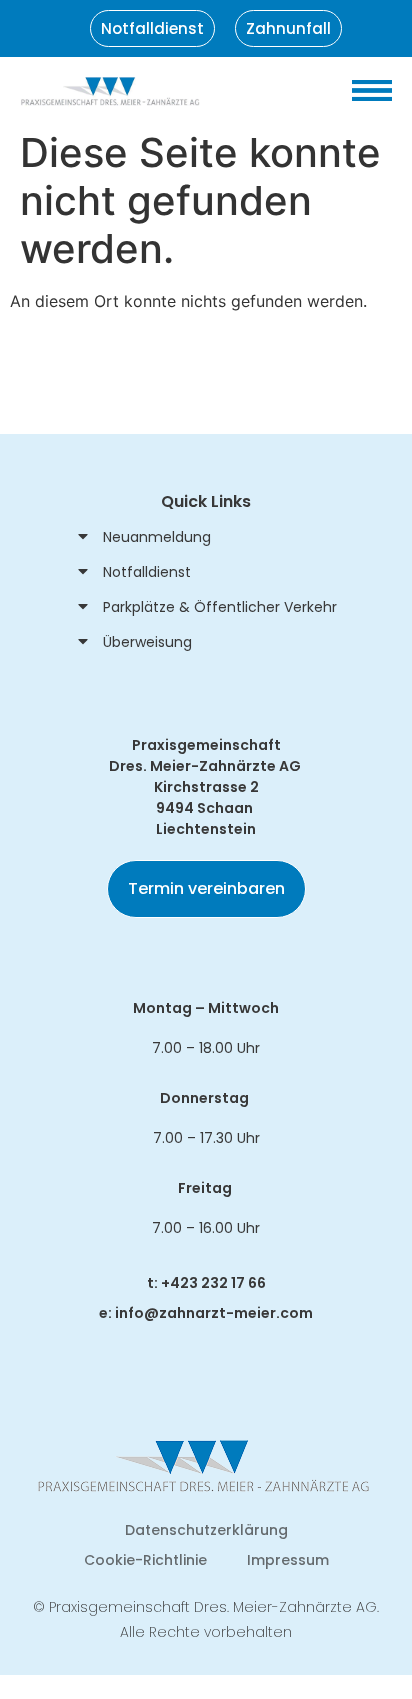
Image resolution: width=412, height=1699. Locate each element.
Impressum (288, 1560)
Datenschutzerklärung (206, 1530)
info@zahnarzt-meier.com (214, 1313)
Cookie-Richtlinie (145, 1560)
